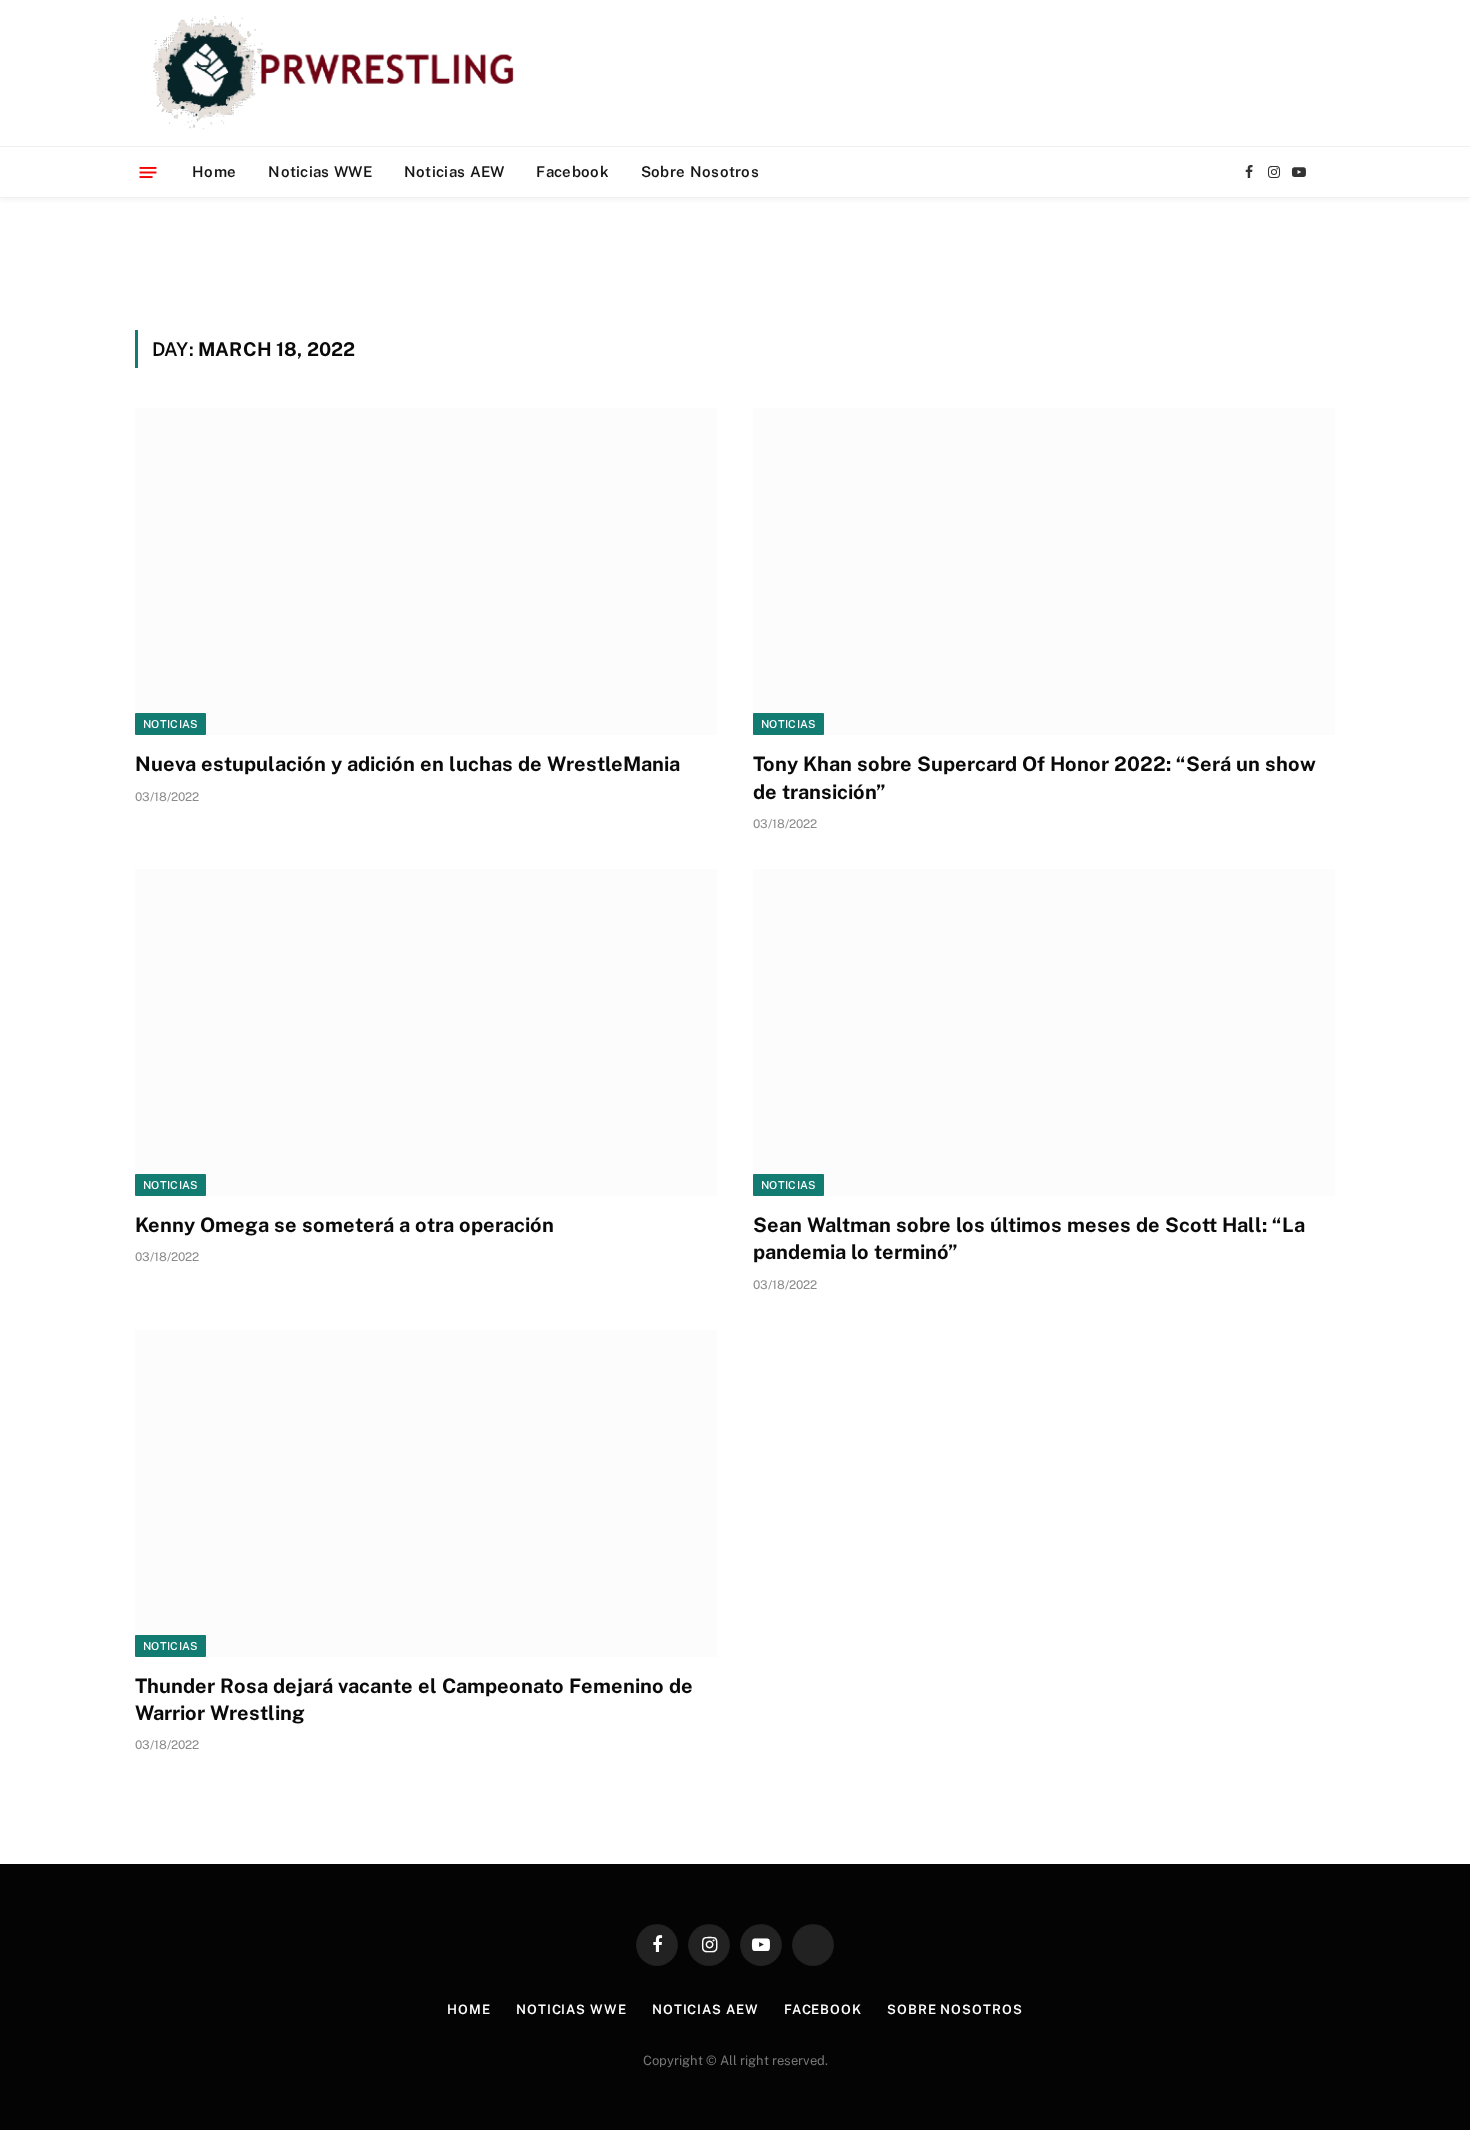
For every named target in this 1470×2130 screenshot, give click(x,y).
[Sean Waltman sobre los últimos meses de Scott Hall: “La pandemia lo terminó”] (1044, 1032)
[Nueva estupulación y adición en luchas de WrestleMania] (426, 571)
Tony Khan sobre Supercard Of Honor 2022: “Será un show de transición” (1034, 777)
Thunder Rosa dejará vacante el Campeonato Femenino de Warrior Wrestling (414, 1699)
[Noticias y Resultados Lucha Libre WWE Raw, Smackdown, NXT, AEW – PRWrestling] (338, 73)
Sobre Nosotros (700, 171)
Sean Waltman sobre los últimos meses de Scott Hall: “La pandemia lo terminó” (1029, 1238)
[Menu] (148, 171)
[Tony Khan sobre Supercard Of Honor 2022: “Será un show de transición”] (1044, 571)
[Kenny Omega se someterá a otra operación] (426, 1032)
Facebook (572, 171)
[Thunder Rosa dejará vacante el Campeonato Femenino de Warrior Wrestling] (426, 1493)
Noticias (170, 724)
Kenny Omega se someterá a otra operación (344, 1225)
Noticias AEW (454, 171)
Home (214, 171)
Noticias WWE (320, 171)
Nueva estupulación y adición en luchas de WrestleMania (407, 764)
